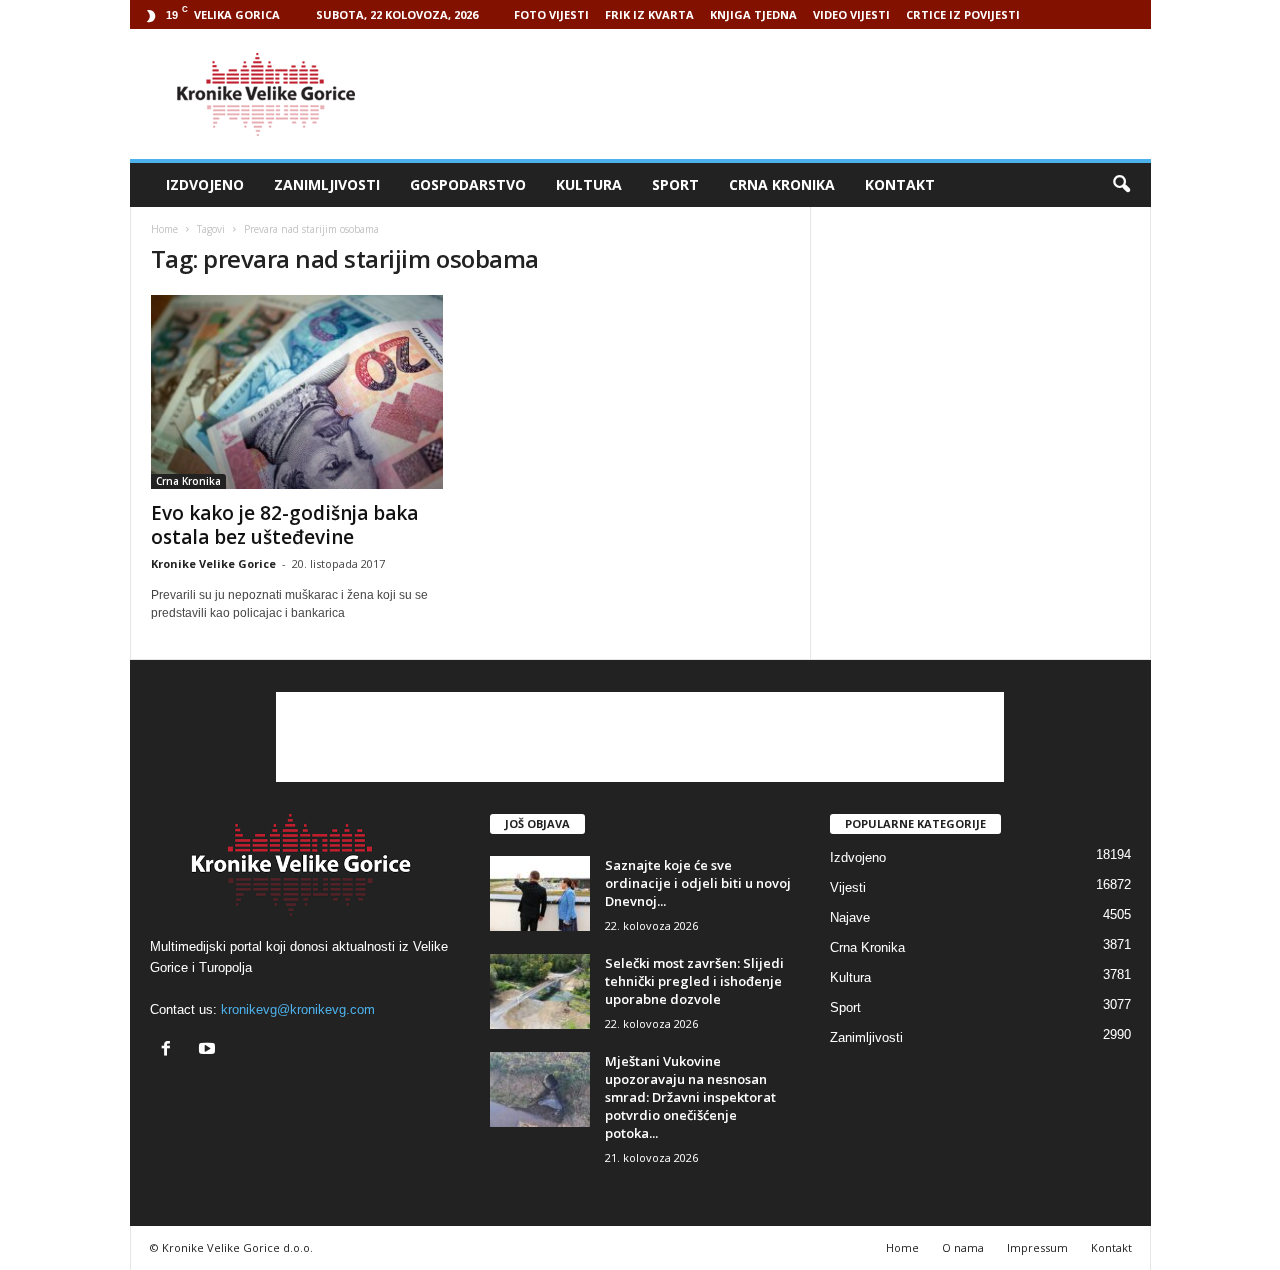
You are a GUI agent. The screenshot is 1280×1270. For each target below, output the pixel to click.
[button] (1121, 185)
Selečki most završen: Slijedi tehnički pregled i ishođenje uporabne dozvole (694, 981)
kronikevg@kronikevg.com (298, 1009)
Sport (675, 184)
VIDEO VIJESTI (851, 14)
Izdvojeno (205, 184)
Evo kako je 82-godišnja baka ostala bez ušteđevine (284, 525)
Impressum (1037, 1247)
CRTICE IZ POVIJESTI (963, 14)
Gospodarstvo (468, 184)
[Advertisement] (787, 94)
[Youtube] (209, 1050)
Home (164, 229)
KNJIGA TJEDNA (753, 14)
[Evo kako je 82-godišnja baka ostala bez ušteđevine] (301, 392)
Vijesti (848, 887)
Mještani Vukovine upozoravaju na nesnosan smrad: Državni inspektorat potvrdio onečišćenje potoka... (690, 1097)
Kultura (589, 184)
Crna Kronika (782, 184)
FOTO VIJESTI (551, 14)
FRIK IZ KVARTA (649, 14)
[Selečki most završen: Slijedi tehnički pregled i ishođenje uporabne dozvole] (540, 991)
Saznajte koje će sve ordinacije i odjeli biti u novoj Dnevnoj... (698, 883)
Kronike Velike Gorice (213, 563)
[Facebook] (170, 1050)
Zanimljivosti (327, 184)
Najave (850, 917)
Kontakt (900, 184)
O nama (963, 1247)
